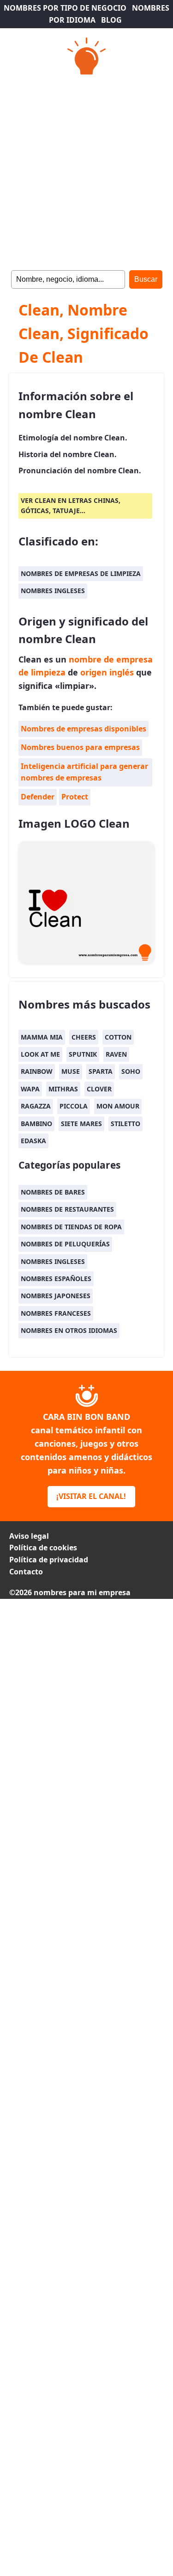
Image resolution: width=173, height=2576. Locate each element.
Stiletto (125, 1124)
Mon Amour (118, 1106)
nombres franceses (56, 1313)
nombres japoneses (56, 1296)
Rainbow (37, 1071)
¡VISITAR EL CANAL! (91, 1496)
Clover (99, 1089)
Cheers (84, 1037)
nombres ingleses (53, 591)
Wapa (30, 1089)
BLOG (111, 20)
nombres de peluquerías (65, 1244)
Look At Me (40, 1054)
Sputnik (83, 1054)
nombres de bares (53, 1192)
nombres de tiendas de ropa (71, 1227)
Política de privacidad (49, 1560)
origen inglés (107, 672)
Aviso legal (29, 1536)
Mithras (63, 1089)
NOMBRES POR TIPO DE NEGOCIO (65, 8)
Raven (116, 1054)
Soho (131, 1071)
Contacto (26, 1572)
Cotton (118, 1037)
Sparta (101, 1071)
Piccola (74, 1106)
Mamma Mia (42, 1037)
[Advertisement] (86, 170)
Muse (71, 1071)
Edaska (33, 1141)
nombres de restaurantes (67, 1209)
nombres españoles (56, 1279)
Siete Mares (81, 1124)
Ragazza (36, 1106)
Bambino (36, 1124)
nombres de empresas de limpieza (81, 573)
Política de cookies (43, 1548)
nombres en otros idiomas (69, 1330)
